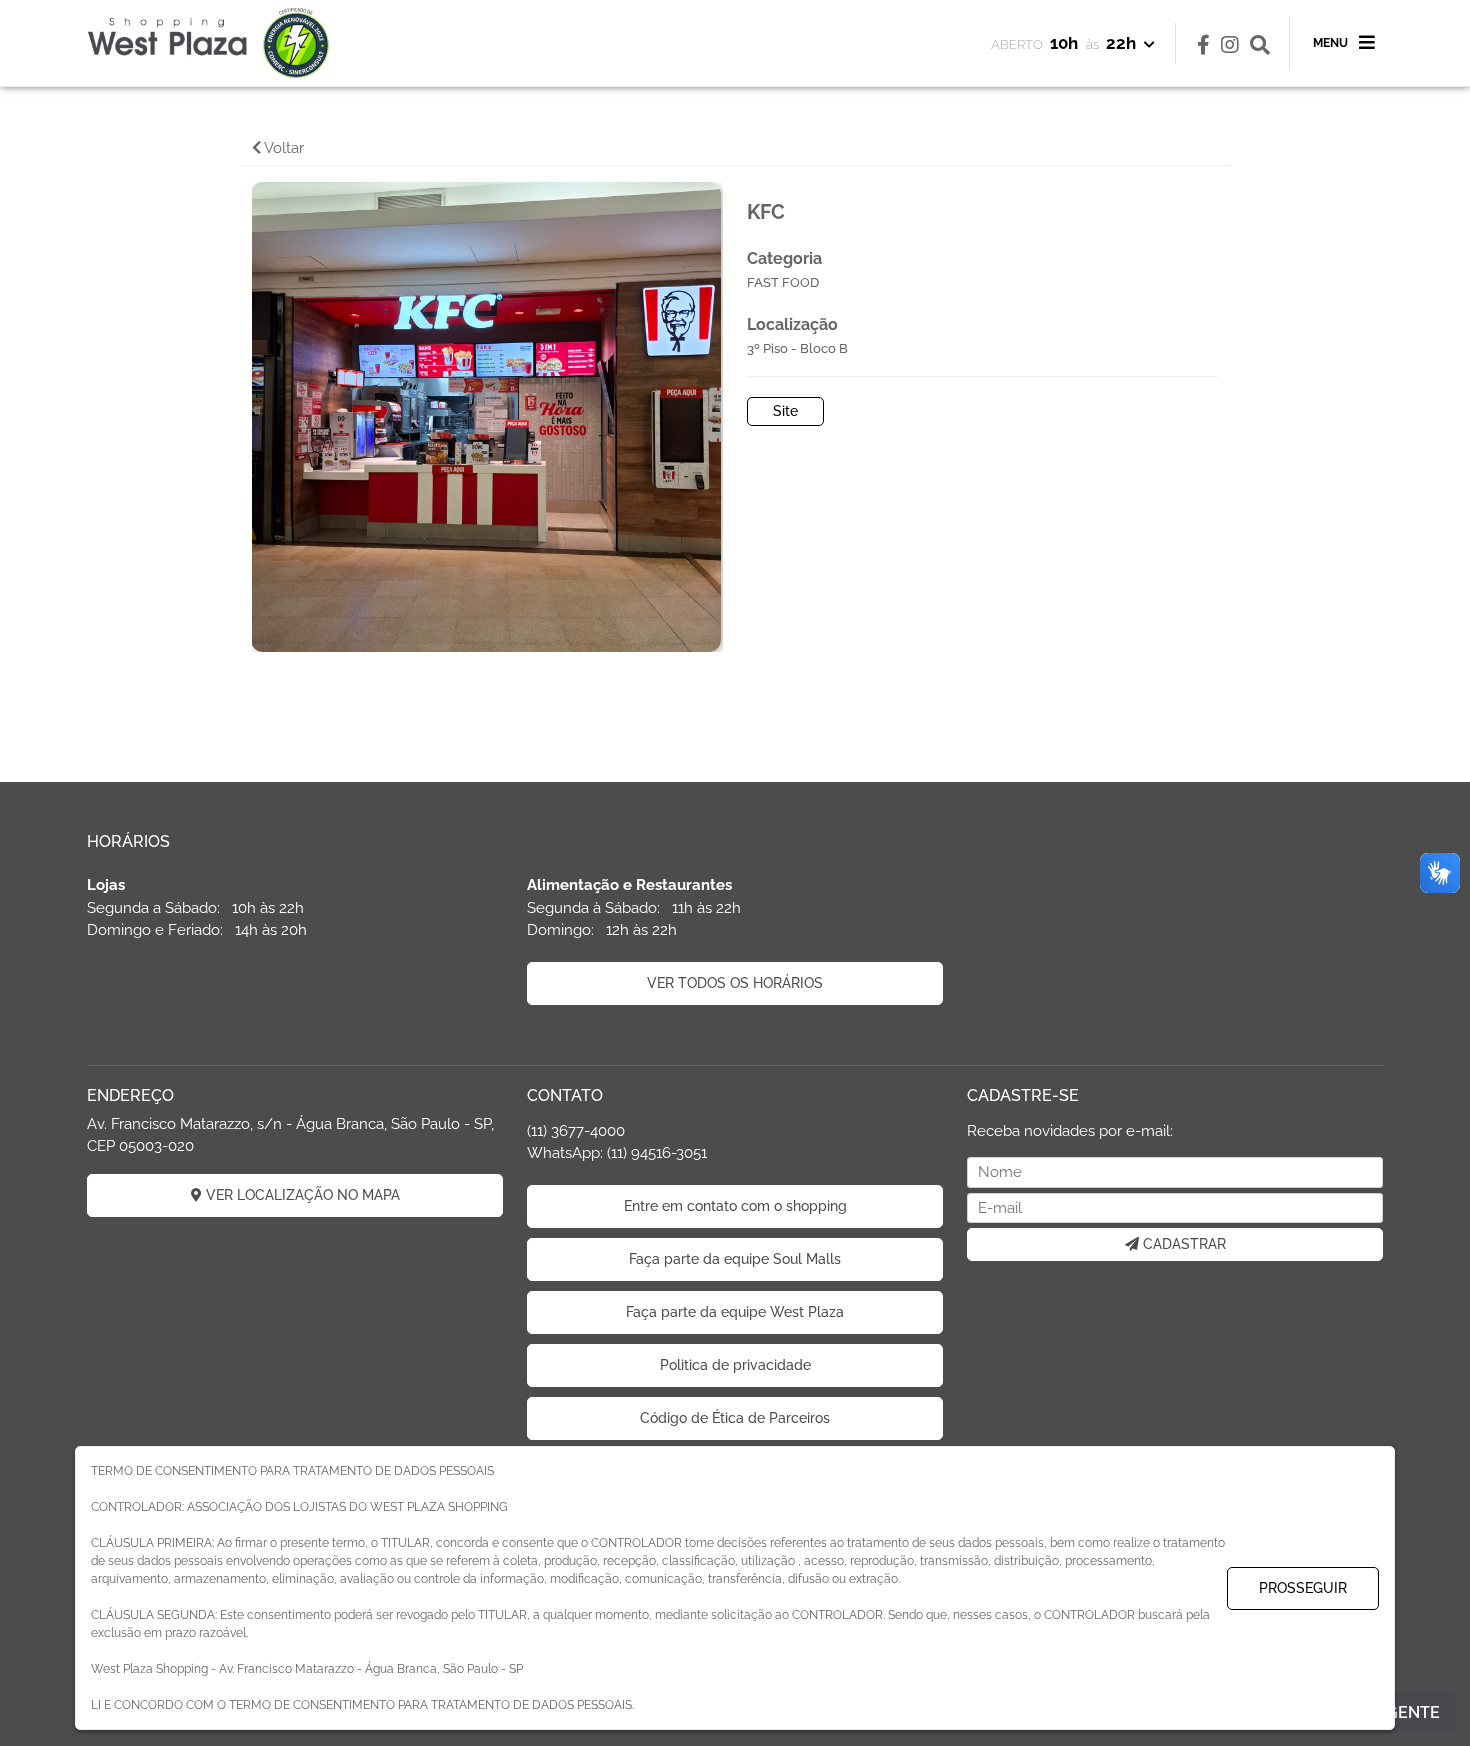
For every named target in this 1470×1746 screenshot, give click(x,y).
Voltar (282, 148)
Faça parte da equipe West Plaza (735, 1312)
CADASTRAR (1182, 1244)
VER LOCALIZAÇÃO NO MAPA (301, 1195)
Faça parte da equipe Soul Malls (735, 1259)
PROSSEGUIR (1303, 1588)
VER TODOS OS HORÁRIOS (735, 983)
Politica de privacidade (735, 1365)
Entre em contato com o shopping (735, 1206)
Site (785, 411)
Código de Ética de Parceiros (735, 1418)
